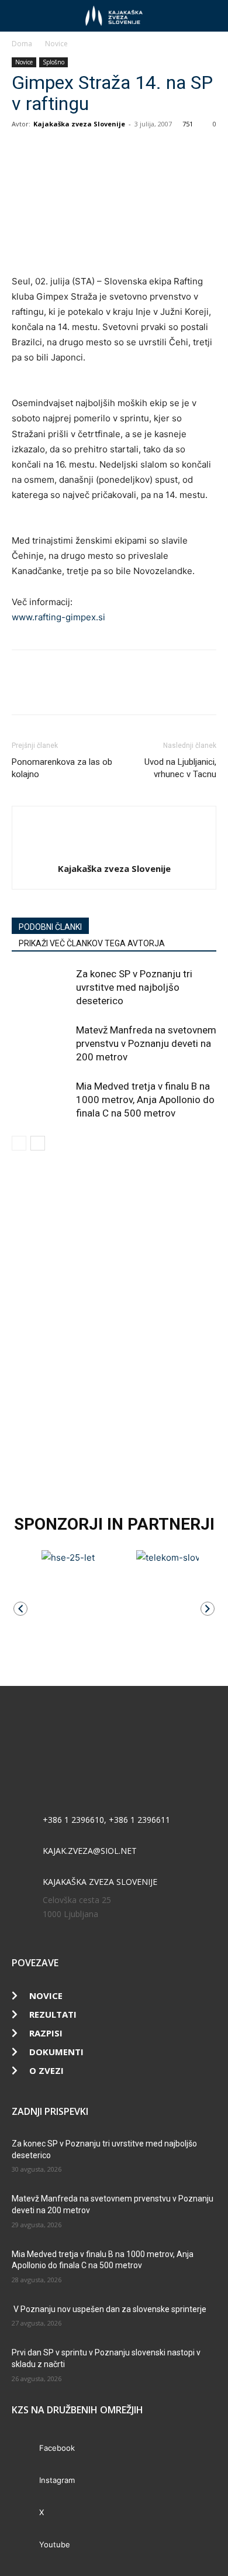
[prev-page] (19, 1143)
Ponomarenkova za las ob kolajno (62, 768)
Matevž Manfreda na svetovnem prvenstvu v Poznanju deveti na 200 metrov (146, 1043)
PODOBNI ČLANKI (50, 927)
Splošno (53, 62)
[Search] (212, 16)
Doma (22, 44)
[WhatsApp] (77, 150)
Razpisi (46, 2033)
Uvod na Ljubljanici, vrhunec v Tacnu (180, 768)
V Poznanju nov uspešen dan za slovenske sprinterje (109, 2309)
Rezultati (53, 2014)
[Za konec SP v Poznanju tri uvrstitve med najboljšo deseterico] (41, 988)
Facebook (57, 2448)
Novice (56, 44)
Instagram (57, 2480)
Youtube (55, 2544)
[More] (132, 150)
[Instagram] (25, 2481)
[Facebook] (23, 150)
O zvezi (46, 2070)
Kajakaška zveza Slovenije (79, 124)
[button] (20, 16)
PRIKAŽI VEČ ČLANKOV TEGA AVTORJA (92, 943)
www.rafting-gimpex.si (58, 617)
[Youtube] (25, 2545)
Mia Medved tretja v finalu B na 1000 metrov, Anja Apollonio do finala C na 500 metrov (145, 1100)
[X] (50, 150)
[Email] (104, 150)
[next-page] (38, 1143)
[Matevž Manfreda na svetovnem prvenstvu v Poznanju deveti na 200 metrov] (41, 1044)
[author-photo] (114, 849)
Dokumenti (56, 2052)
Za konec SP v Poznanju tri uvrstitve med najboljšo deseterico (134, 987)
